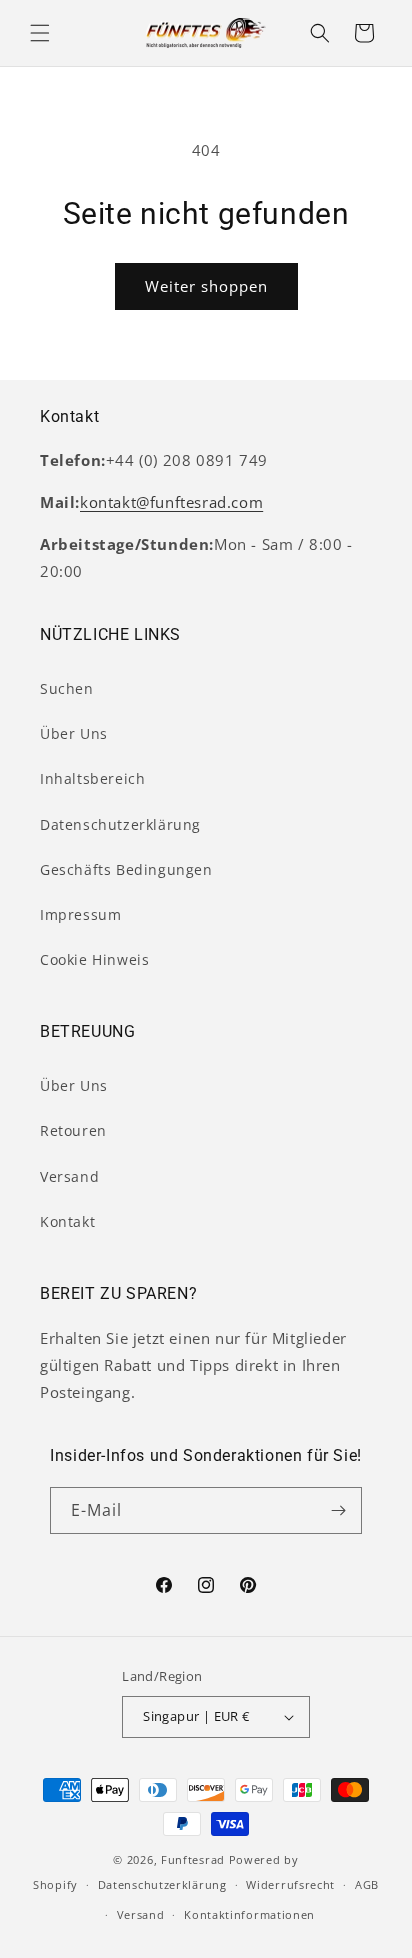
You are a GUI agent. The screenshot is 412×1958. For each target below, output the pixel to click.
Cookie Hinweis (94, 959)
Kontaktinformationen (249, 1914)
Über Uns (74, 733)
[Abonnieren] (339, 1510)
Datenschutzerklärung (120, 824)
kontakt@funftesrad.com (171, 502)
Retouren (73, 1130)
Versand (69, 1176)
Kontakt (67, 1221)
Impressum (80, 914)
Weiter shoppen (206, 286)
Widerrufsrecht (290, 1884)
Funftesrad (193, 1859)
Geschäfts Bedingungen (126, 869)
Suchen (67, 688)
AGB (367, 1884)
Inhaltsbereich (92, 778)
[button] (40, 33)
